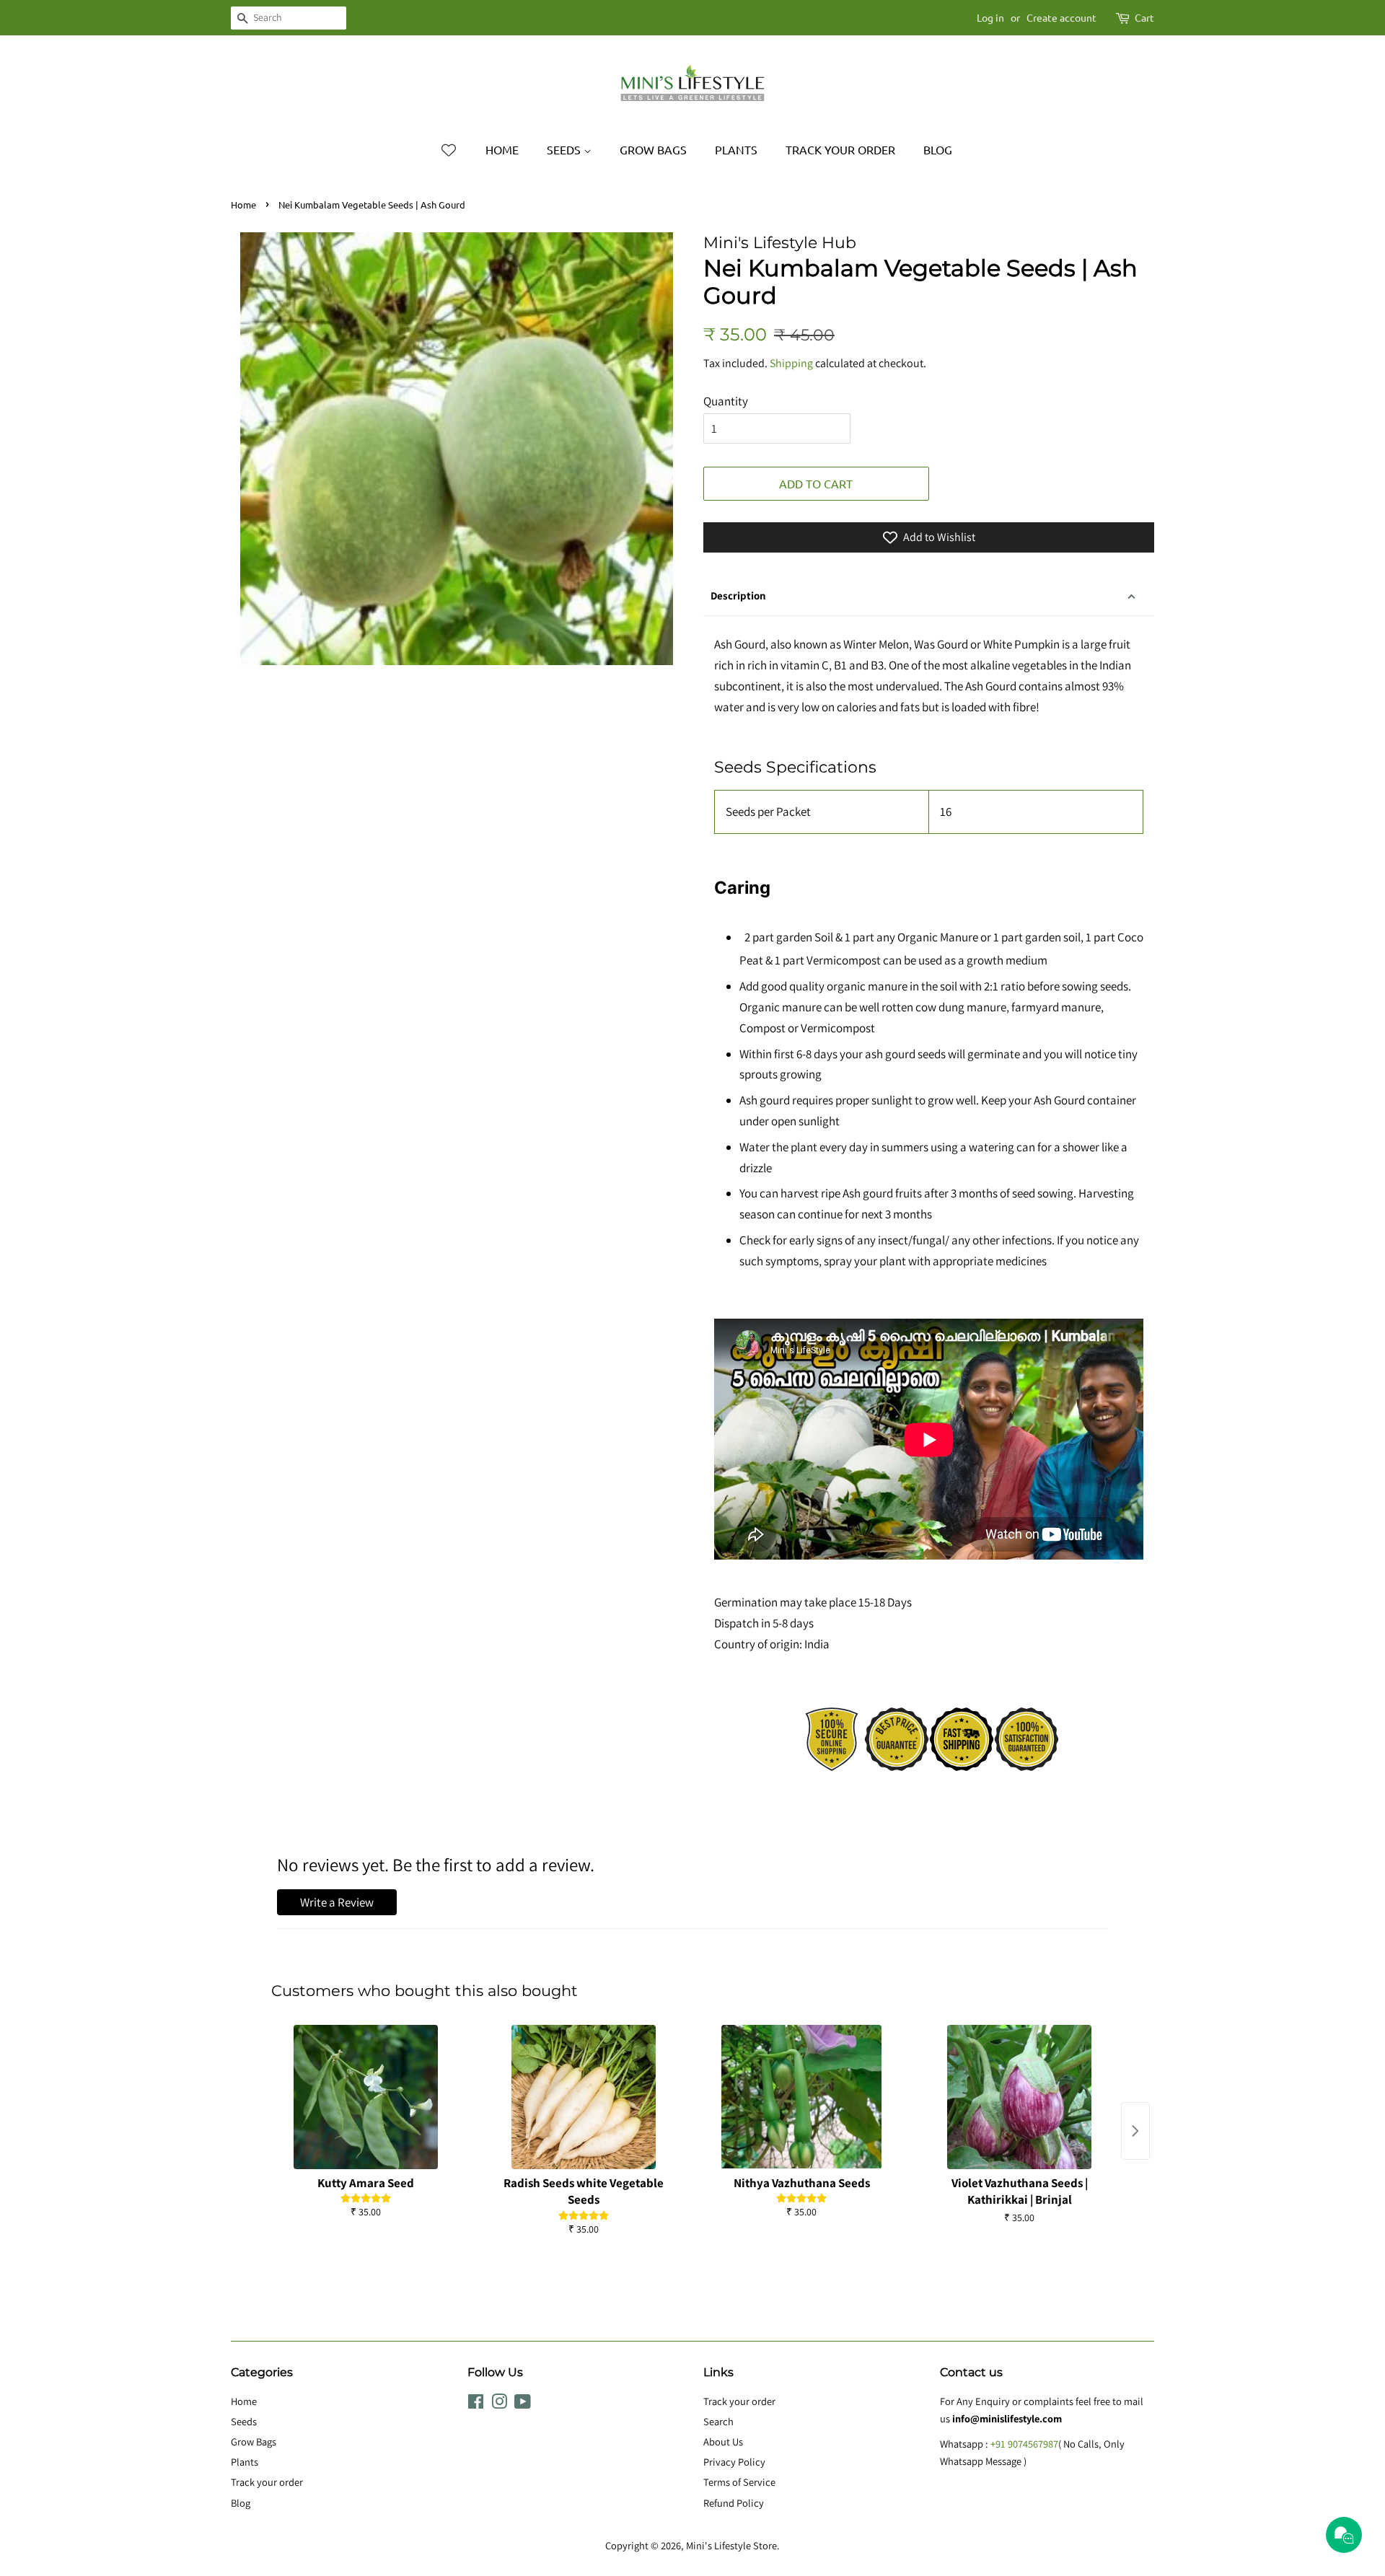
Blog (938, 149)
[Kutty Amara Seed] (366, 2097)
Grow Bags (653, 149)
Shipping (791, 363)
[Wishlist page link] (449, 150)
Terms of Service (739, 2482)
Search (718, 2421)
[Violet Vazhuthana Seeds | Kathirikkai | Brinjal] (1019, 2097)
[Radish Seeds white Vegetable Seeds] (584, 2097)
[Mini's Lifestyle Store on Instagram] (499, 2404)
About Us (723, 2441)
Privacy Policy (734, 2462)
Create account (1061, 17)
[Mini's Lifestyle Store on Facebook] (476, 2404)
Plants (736, 149)
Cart (1144, 17)
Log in (990, 17)
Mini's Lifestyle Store (731, 2545)
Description (738, 595)
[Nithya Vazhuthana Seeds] (801, 2097)
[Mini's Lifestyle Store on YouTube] (523, 2404)
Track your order (840, 149)
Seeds (565, 149)
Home (502, 149)
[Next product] (1135, 2131)
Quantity (726, 401)
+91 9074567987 (1024, 2444)
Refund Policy (734, 2503)
